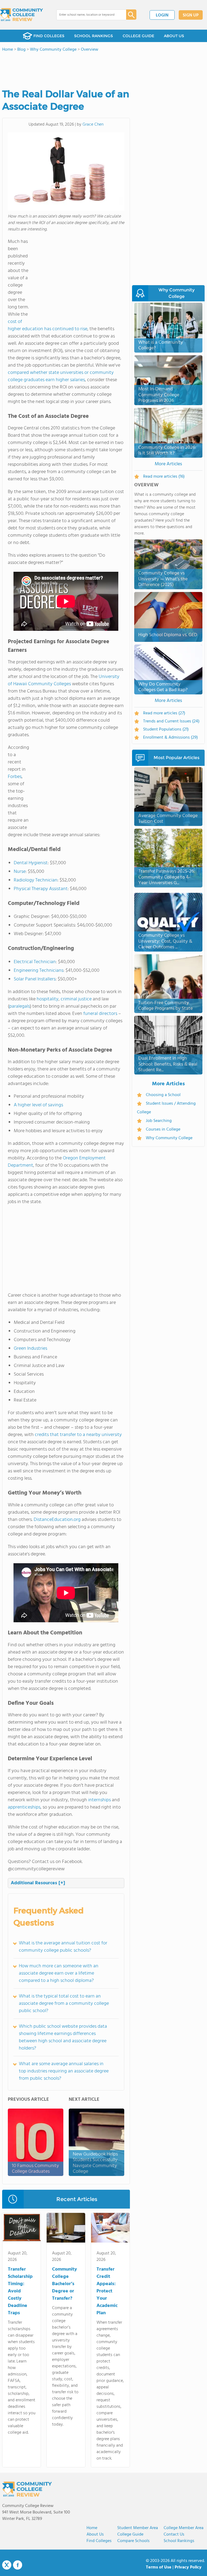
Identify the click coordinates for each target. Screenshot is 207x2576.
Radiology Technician (36, 880)
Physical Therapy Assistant (41, 889)
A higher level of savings (38, 1105)
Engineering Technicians (39, 971)
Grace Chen (93, 125)
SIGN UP (191, 15)
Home (92, 2528)
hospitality (48, 999)
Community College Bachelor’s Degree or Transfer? (65, 2284)
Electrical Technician (35, 962)
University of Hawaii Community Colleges (64, 680)
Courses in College (163, 1129)
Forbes (15, 777)
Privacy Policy (188, 2567)
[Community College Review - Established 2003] (22, 15)
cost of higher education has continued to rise (48, 325)
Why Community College (169, 1138)
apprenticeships (24, 1807)
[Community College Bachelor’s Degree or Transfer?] (66, 2229)
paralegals (20, 1006)
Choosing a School (163, 1095)
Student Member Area (138, 2528)
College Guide (130, 2534)
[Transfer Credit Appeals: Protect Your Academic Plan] (110, 2229)
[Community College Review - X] (7, 2565)
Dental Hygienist (31, 863)
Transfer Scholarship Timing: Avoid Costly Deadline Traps (20, 2291)
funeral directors (100, 1014)
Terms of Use (159, 2567)
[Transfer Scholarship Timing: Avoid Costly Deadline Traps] (22, 2229)
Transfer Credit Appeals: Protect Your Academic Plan (107, 2291)
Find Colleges (99, 2541)
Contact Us (174, 2534)
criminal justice (76, 999)
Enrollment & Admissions (170, 738)
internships (99, 1800)
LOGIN (162, 15)
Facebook (18, 2565)
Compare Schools (133, 2541)
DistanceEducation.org (57, 1520)
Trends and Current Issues (171, 721)
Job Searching (159, 1121)
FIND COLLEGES (49, 36)
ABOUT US (174, 36)
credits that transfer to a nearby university (78, 1435)
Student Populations (166, 729)
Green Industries (30, 1349)
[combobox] (87, 15)
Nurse (20, 872)
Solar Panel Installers (35, 979)
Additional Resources (38, 1883)
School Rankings (179, 2541)
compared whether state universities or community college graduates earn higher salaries (61, 376)
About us (95, 2534)
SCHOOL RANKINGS (94, 36)
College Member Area (184, 2528)
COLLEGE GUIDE (138, 36)
